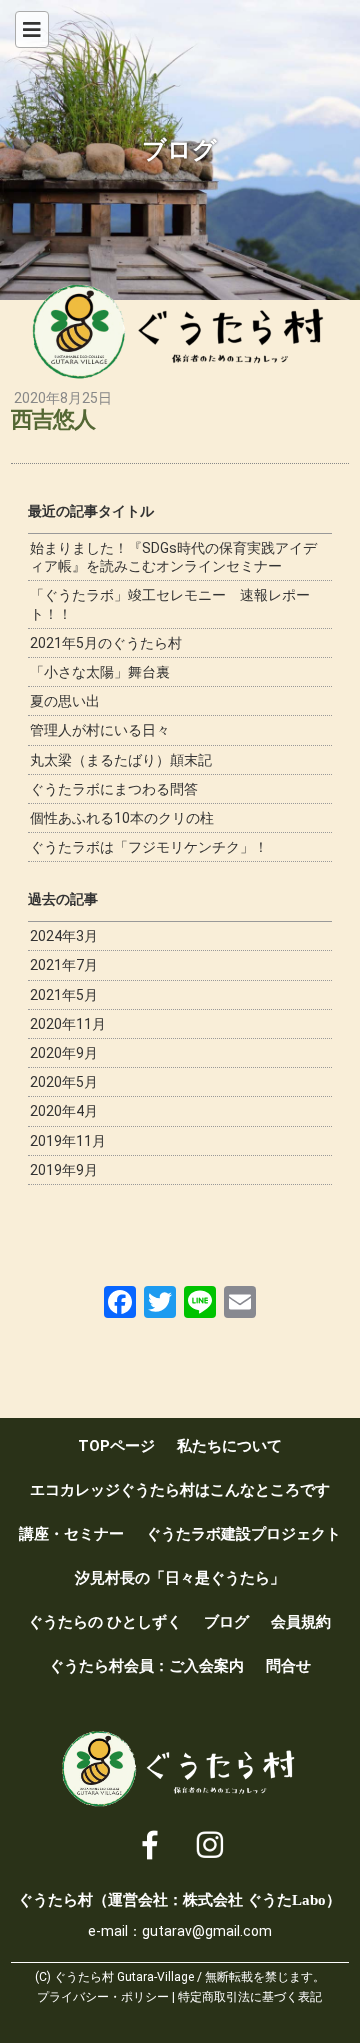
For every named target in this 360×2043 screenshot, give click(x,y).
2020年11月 (68, 1024)
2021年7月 (64, 965)
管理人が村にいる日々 (100, 730)
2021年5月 (64, 995)
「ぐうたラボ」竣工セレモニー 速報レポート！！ (170, 604)
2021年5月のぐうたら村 (106, 643)
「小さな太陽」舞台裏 (100, 672)
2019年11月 (68, 1141)
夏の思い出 (65, 701)
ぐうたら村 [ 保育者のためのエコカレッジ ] (180, 332)
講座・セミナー (71, 1534)
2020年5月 (64, 1082)
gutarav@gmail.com (207, 1931)
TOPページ (116, 1446)
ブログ (226, 1622)
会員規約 (301, 1622)
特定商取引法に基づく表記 (250, 1997)
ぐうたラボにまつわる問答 (114, 789)
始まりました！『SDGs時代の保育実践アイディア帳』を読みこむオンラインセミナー (173, 557)
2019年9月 (64, 1170)
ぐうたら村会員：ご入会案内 (146, 1666)
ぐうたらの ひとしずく (105, 1622)
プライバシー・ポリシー (103, 1997)
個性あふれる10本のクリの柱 (122, 818)
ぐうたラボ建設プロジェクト (243, 1534)
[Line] (200, 1302)
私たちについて (229, 1446)
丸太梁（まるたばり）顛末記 (121, 760)
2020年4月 (64, 1111)
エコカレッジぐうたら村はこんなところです (180, 1490)
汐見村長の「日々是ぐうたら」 (180, 1578)
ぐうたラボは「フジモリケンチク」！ (149, 847)
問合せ (288, 1666)
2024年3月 (64, 936)
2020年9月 (64, 1053)
